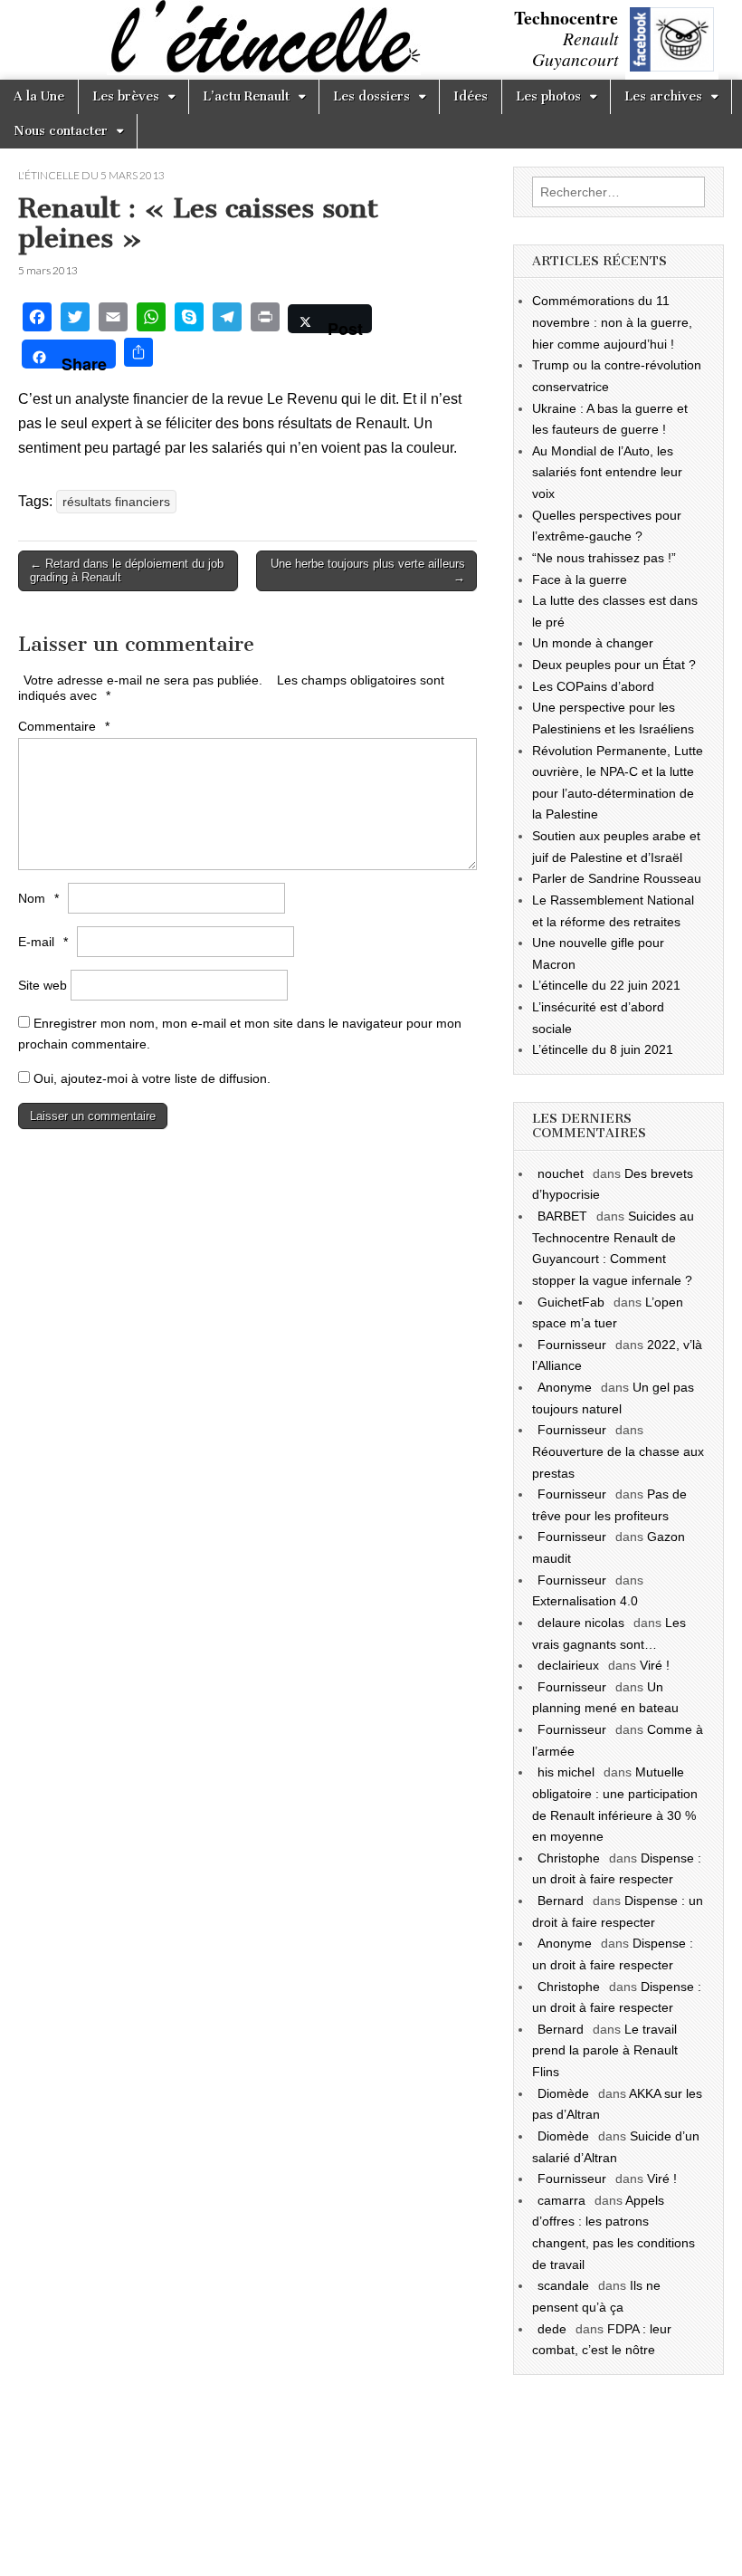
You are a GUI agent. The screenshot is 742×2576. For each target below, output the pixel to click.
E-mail (43, 942)
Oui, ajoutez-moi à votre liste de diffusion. (150, 1078)
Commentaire (64, 726)
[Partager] (138, 354)
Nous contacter (61, 131)
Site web (43, 985)
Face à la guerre (580, 579)
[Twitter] (75, 319)
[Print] (265, 319)
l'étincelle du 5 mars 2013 (91, 175)
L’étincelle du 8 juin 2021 (603, 1049)
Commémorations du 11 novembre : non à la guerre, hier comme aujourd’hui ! (612, 322)
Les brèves (126, 96)
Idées (471, 96)
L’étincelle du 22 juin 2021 (606, 985)
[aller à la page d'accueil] (5, 42)
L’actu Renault (246, 96)
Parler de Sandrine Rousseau (617, 878)
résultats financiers (116, 502)
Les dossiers (371, 96)
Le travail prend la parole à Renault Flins (605, 2050)
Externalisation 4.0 (585, 1601)
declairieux (568, 1665)
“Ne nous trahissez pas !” (604, 558)
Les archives (663, 96)
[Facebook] (37, 319)
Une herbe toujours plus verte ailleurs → (368, 571)
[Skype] (189, 319)
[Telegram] (227, 319)
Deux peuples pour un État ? (614, 665)
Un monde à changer (593, 643)
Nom (38, 898)
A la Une (39, 96)
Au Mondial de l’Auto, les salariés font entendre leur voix (607, 472)
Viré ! (655, 1665)
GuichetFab (571, 1302)
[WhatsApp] (151, 319)
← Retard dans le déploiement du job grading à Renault (127, 571)
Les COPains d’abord (593, 686)
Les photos (548, 96)
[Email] (113, 319)
